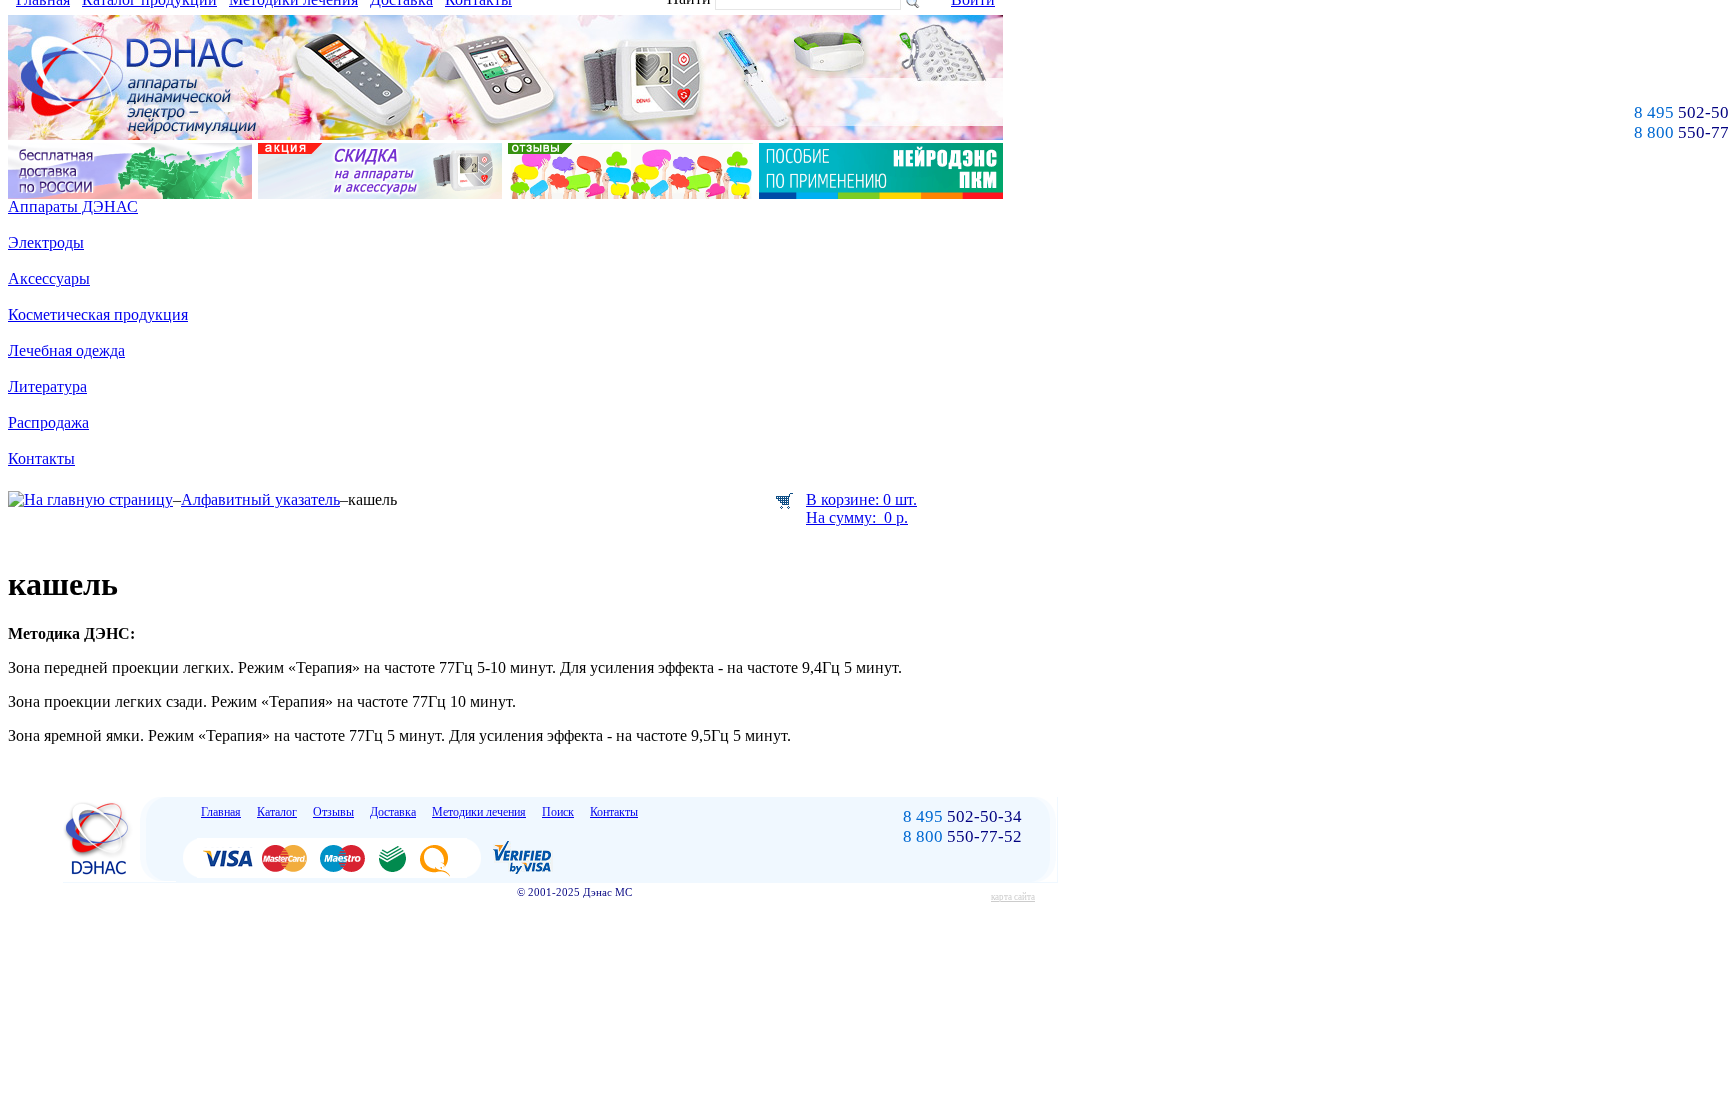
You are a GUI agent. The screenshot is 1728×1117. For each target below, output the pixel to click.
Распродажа (48, 422)
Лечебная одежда (66, 350)
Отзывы (333, 812)
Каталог (277, 812)
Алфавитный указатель (260, 499)
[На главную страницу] (90, 499)
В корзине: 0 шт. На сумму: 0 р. (861, 508)
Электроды (46, 242)
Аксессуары (49, 278)
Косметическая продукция (98, 314)
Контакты (41, 458)
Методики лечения (479, 812)
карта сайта (1013, 897)
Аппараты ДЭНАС (73, 206)
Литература (47, 386)
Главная (221, 812)
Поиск (558, 812)
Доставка (393, 812)
